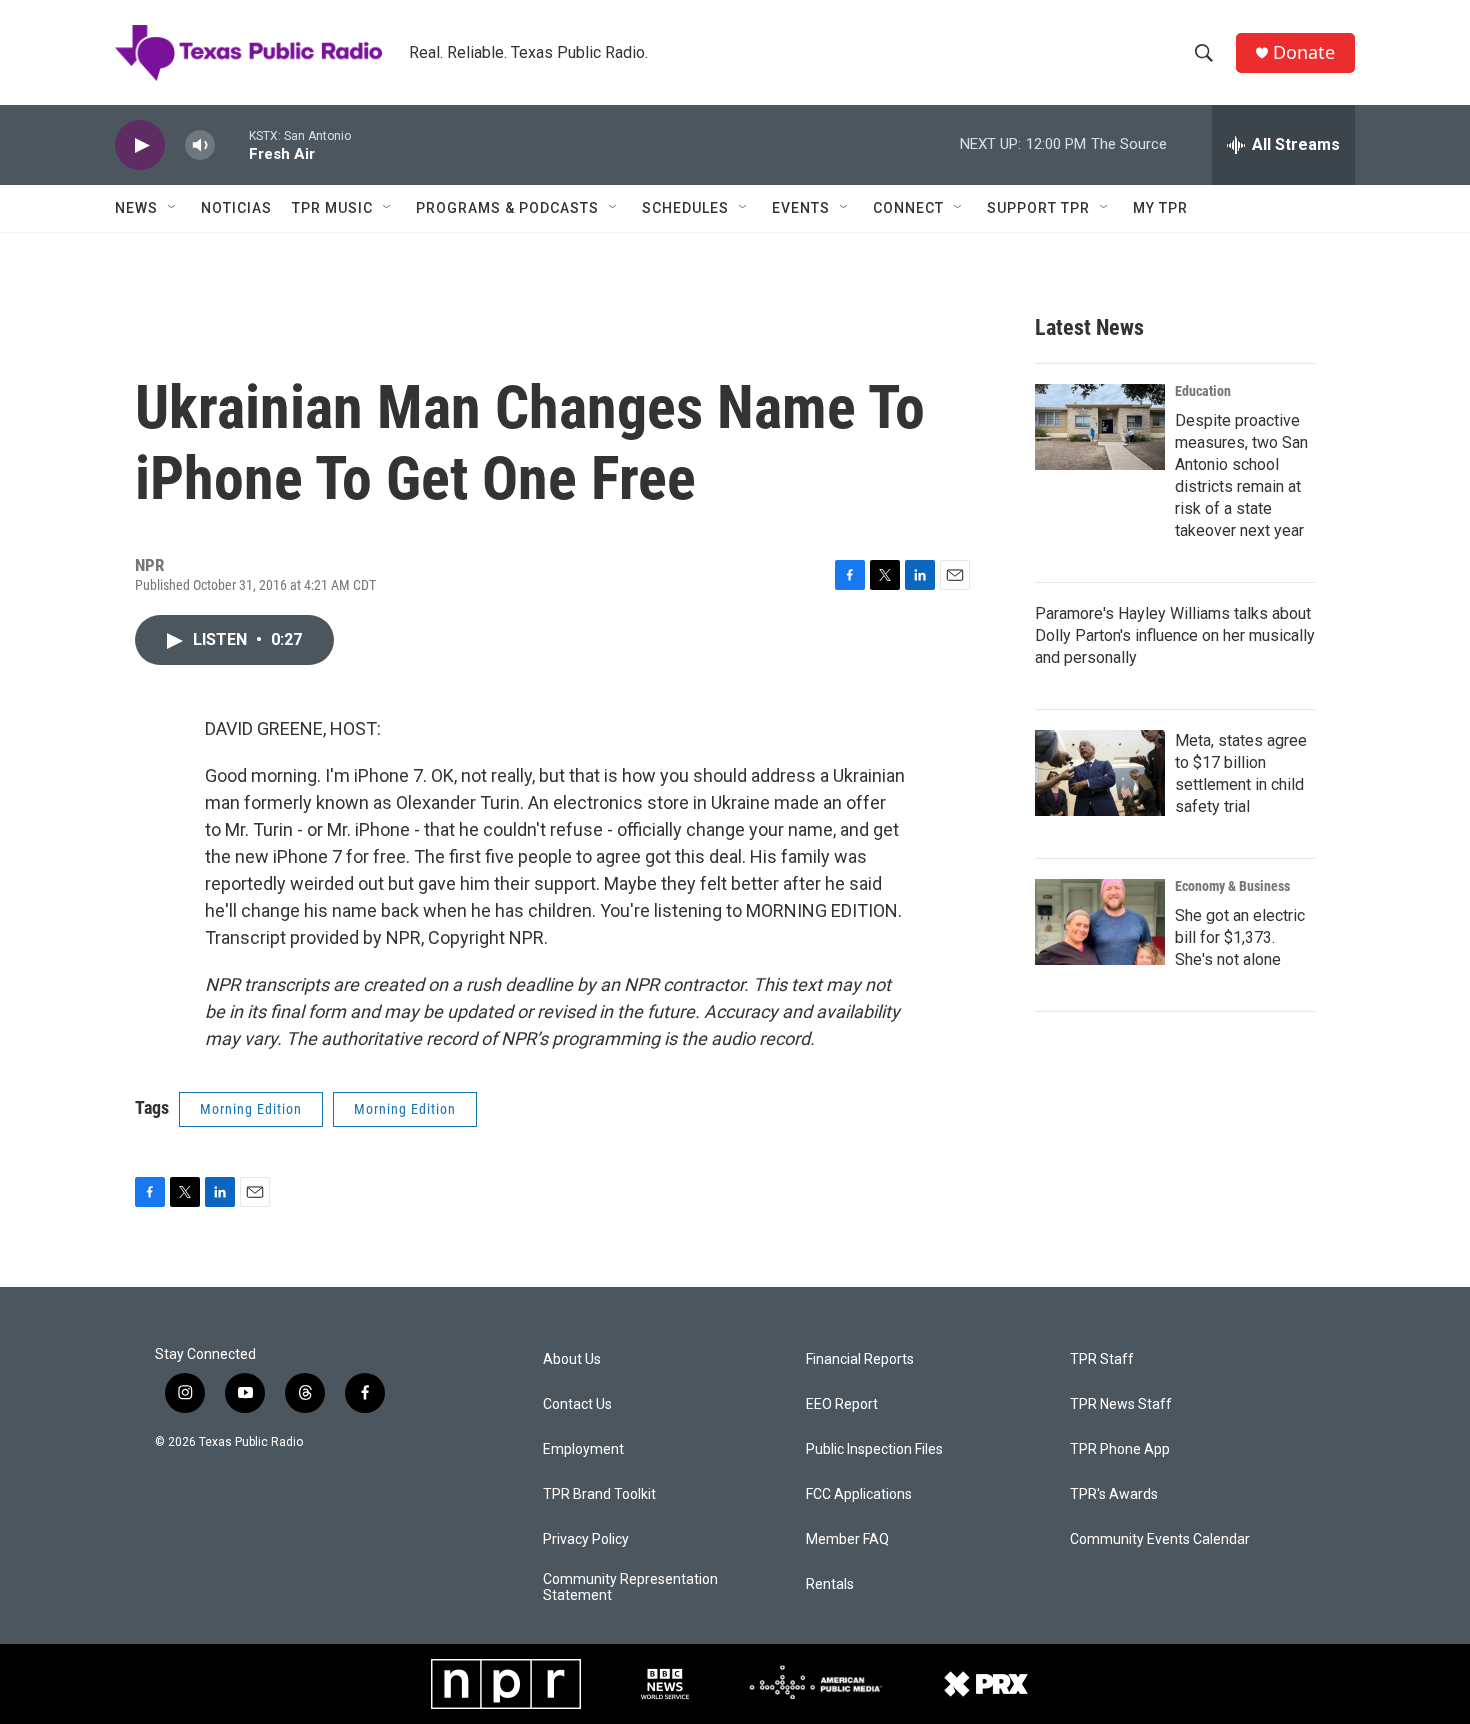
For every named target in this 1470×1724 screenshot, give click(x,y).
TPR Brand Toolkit (599, 1494)
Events (801, 208)
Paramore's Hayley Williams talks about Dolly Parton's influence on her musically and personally (1175, 635)
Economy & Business (1232, 886)
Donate (1304, 52)
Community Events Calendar (1160, 1539)
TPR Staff (1102, 1359)
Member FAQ (847, 1539)
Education (1203, 391)
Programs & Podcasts (507, 208)
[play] (140, 145)
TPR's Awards (1114, 1494)
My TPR (1160, 208)
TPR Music (332, 208)
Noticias (236, 208)
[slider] (232, 144)
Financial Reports (860, 1359)
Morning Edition (251, 1109)
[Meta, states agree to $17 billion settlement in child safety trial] (1100, 773)
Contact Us (577, 1404)
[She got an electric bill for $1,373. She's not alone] (1100, 922)
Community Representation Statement (630, 1587)
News (136, 208)
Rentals (830, 1584)
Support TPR (1038, 208)
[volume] (200, 145)
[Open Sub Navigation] (173, 208)
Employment (583, 1449)
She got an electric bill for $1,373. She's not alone (1240, 937)
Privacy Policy (586, 1539)
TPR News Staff (1121, 1404)
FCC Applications (859, 1494)
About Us (572, 1359)
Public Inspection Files (874, 1449)
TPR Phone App (1120, 1449)
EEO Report (842, 1404)
